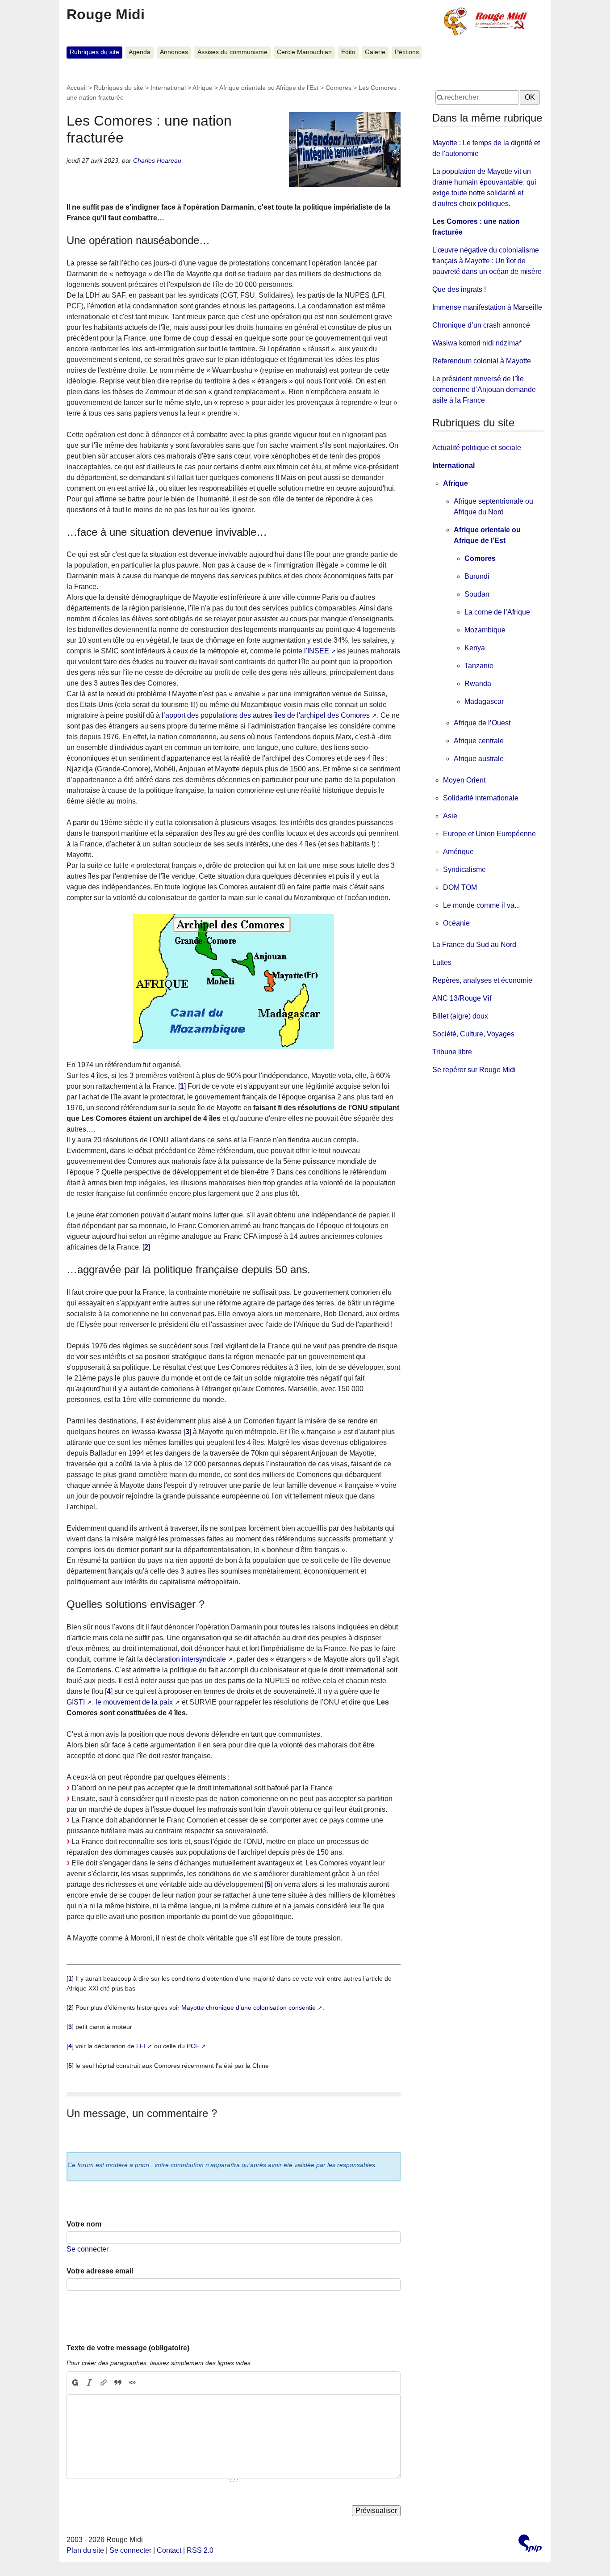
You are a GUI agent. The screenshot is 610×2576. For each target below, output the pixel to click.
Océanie (456, 923)
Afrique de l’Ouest (482, 723)
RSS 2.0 (200, 2550)
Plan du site (85, 2550)
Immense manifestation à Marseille (487, 307)
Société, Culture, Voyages (473, 1034)
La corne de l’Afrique (497, 612)
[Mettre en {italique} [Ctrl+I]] (89, 2383)
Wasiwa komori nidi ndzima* (477, 343)
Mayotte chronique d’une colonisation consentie (249, 2008)
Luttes (442, 962)
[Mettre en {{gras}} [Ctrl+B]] (75, 2383)
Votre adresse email (100, 2271)
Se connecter (88, 2249)
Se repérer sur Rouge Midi (474, 1070)
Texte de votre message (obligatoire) (128, 2348)
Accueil (77, 88)
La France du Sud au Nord (474, 945)
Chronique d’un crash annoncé (481, 325)
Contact (169, 2550)
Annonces (174, 52)
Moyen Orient (464, 780)
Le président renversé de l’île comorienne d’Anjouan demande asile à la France (484, 389)
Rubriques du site (94, 52)
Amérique (458, 852)
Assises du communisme (232, 52)
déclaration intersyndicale (185, 1659)
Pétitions (407, 52)
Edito (348, 52)
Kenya (475, 648)
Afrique (203, 88)
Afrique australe (479, 759)
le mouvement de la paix (134, 1702)
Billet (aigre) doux (460, 1016)
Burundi (477, 576)
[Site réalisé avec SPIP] (530, 2544)
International (168, 88)
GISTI (76, 1702)
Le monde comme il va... (481, 905)
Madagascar (484, 701)
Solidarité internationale (481, 798)
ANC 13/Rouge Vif (462, 998)
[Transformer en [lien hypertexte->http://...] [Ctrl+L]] (104, 2383)
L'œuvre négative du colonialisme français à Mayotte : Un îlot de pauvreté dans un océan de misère (487, 261)
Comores (338, 88)
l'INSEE (317, 651)
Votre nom (84, 2224)
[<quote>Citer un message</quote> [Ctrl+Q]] (118, 2383)
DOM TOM (460, 887)
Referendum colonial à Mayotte (482, 361)
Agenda (140, 52)
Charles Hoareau (157, 160)
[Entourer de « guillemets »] (132, 2383)
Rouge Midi (106, 14)
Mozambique (485, 630)
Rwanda (478, 684)
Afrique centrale (479, 741)
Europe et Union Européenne (489, 834)
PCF (193, 2046)
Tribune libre (452, 1052)
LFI (141, 2046)
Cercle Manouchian (304, 52)
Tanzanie (479, 666)
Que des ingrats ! (459, 289)
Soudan (477, 594)
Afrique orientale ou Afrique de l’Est (269, 88)
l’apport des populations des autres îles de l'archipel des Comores (266, 715)
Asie (450, 816)
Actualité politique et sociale (477, 448)
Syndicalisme (464, 869)
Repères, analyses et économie (482, 980)
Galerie (375, 52)
